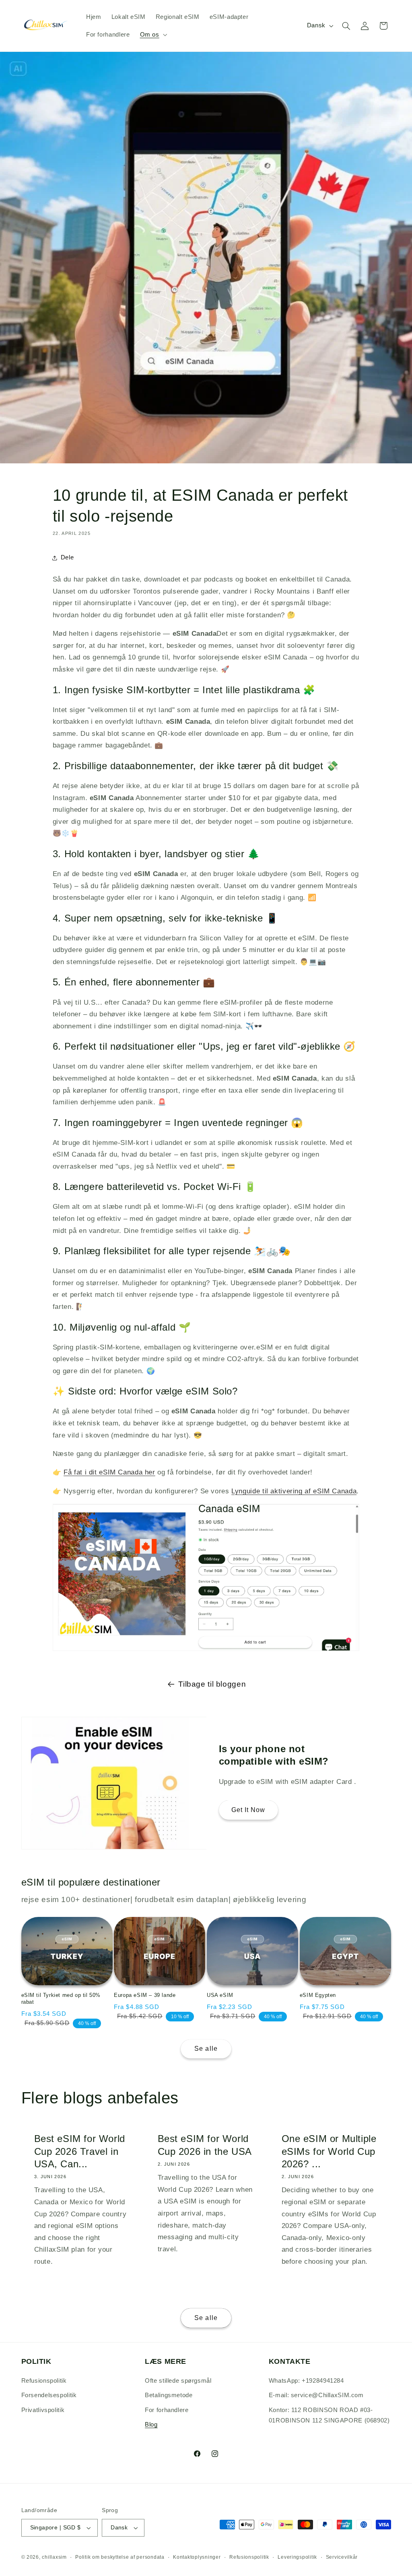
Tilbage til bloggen (212, 1684)
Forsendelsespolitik (49, 2395)
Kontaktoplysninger (197, 2557)
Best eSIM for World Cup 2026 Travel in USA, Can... (79, 2151)
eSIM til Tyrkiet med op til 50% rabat (61, 1999)
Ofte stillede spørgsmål (178, 2381)
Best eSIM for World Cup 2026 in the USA (205, 2145)
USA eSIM (220, 1995)
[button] (153, 35)
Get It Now (248, 1809)
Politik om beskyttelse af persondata (120, 2557)
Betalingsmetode (169, 2395)
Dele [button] (67, 557)
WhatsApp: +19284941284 (306, 2381)
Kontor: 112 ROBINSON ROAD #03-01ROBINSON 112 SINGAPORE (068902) (329, 2415)
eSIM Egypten (318, 1995)
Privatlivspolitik (43, 2410)
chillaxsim (54, 2557)
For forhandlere (167, 2410)
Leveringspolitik (297, 2557)
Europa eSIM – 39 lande (145, 1995)
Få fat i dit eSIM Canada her (109, 1472)
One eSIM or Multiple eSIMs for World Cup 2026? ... (329, 2151)
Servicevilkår (342, 2557)
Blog (151, 2424)
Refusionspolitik (44, 2381)
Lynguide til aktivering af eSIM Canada (294, 1491)
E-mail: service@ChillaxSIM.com (316, 2395)
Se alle (206, 2049)
